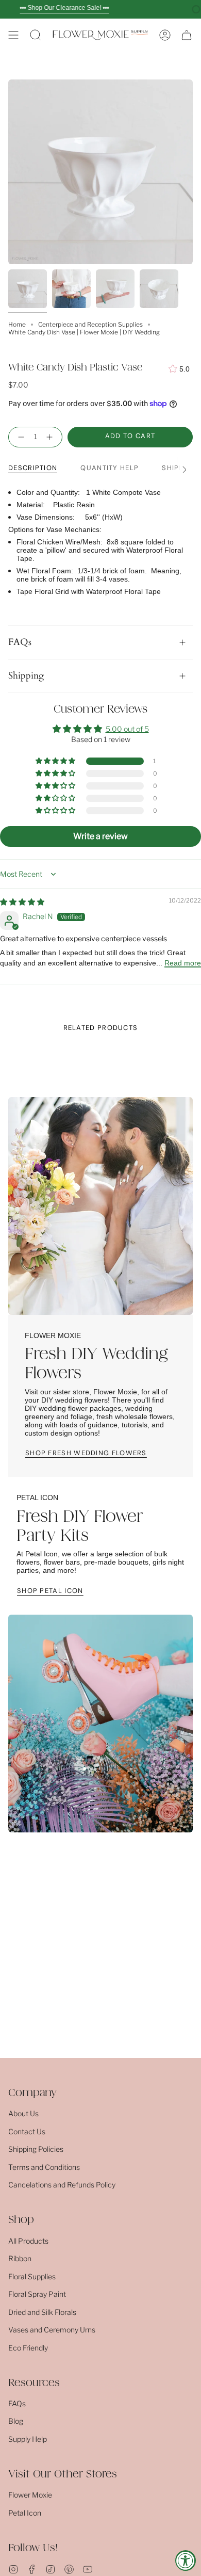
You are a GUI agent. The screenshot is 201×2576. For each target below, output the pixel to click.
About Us (23, 2113)
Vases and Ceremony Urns (52, 2330)
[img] (22, 902)
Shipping (26, 676)
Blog (16, 2421)
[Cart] (187, 35)
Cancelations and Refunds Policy (62, 2185)
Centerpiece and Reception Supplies (90, 324)
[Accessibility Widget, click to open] (186, 2561)
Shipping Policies (36, 2149)
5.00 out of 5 (127, 729)
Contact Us (27, 2131)
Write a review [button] (100, 836)
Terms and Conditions (44, 2167)
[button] (36, 35)
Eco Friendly (28, 2348)
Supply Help (28, 2439)
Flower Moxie (30, 2495)
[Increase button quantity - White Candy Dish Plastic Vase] (52, 437)
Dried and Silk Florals (42, 2312)
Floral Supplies (32, 2276)
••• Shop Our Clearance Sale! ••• (64, 8)
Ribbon (20, 2258)
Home (17, 324)
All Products (28, 2241)
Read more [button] (183, 963)
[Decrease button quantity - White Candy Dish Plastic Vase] (19, 437)
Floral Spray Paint (37, 2294)
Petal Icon (25, 2513)
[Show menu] (13, 35)
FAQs (20, 642)
